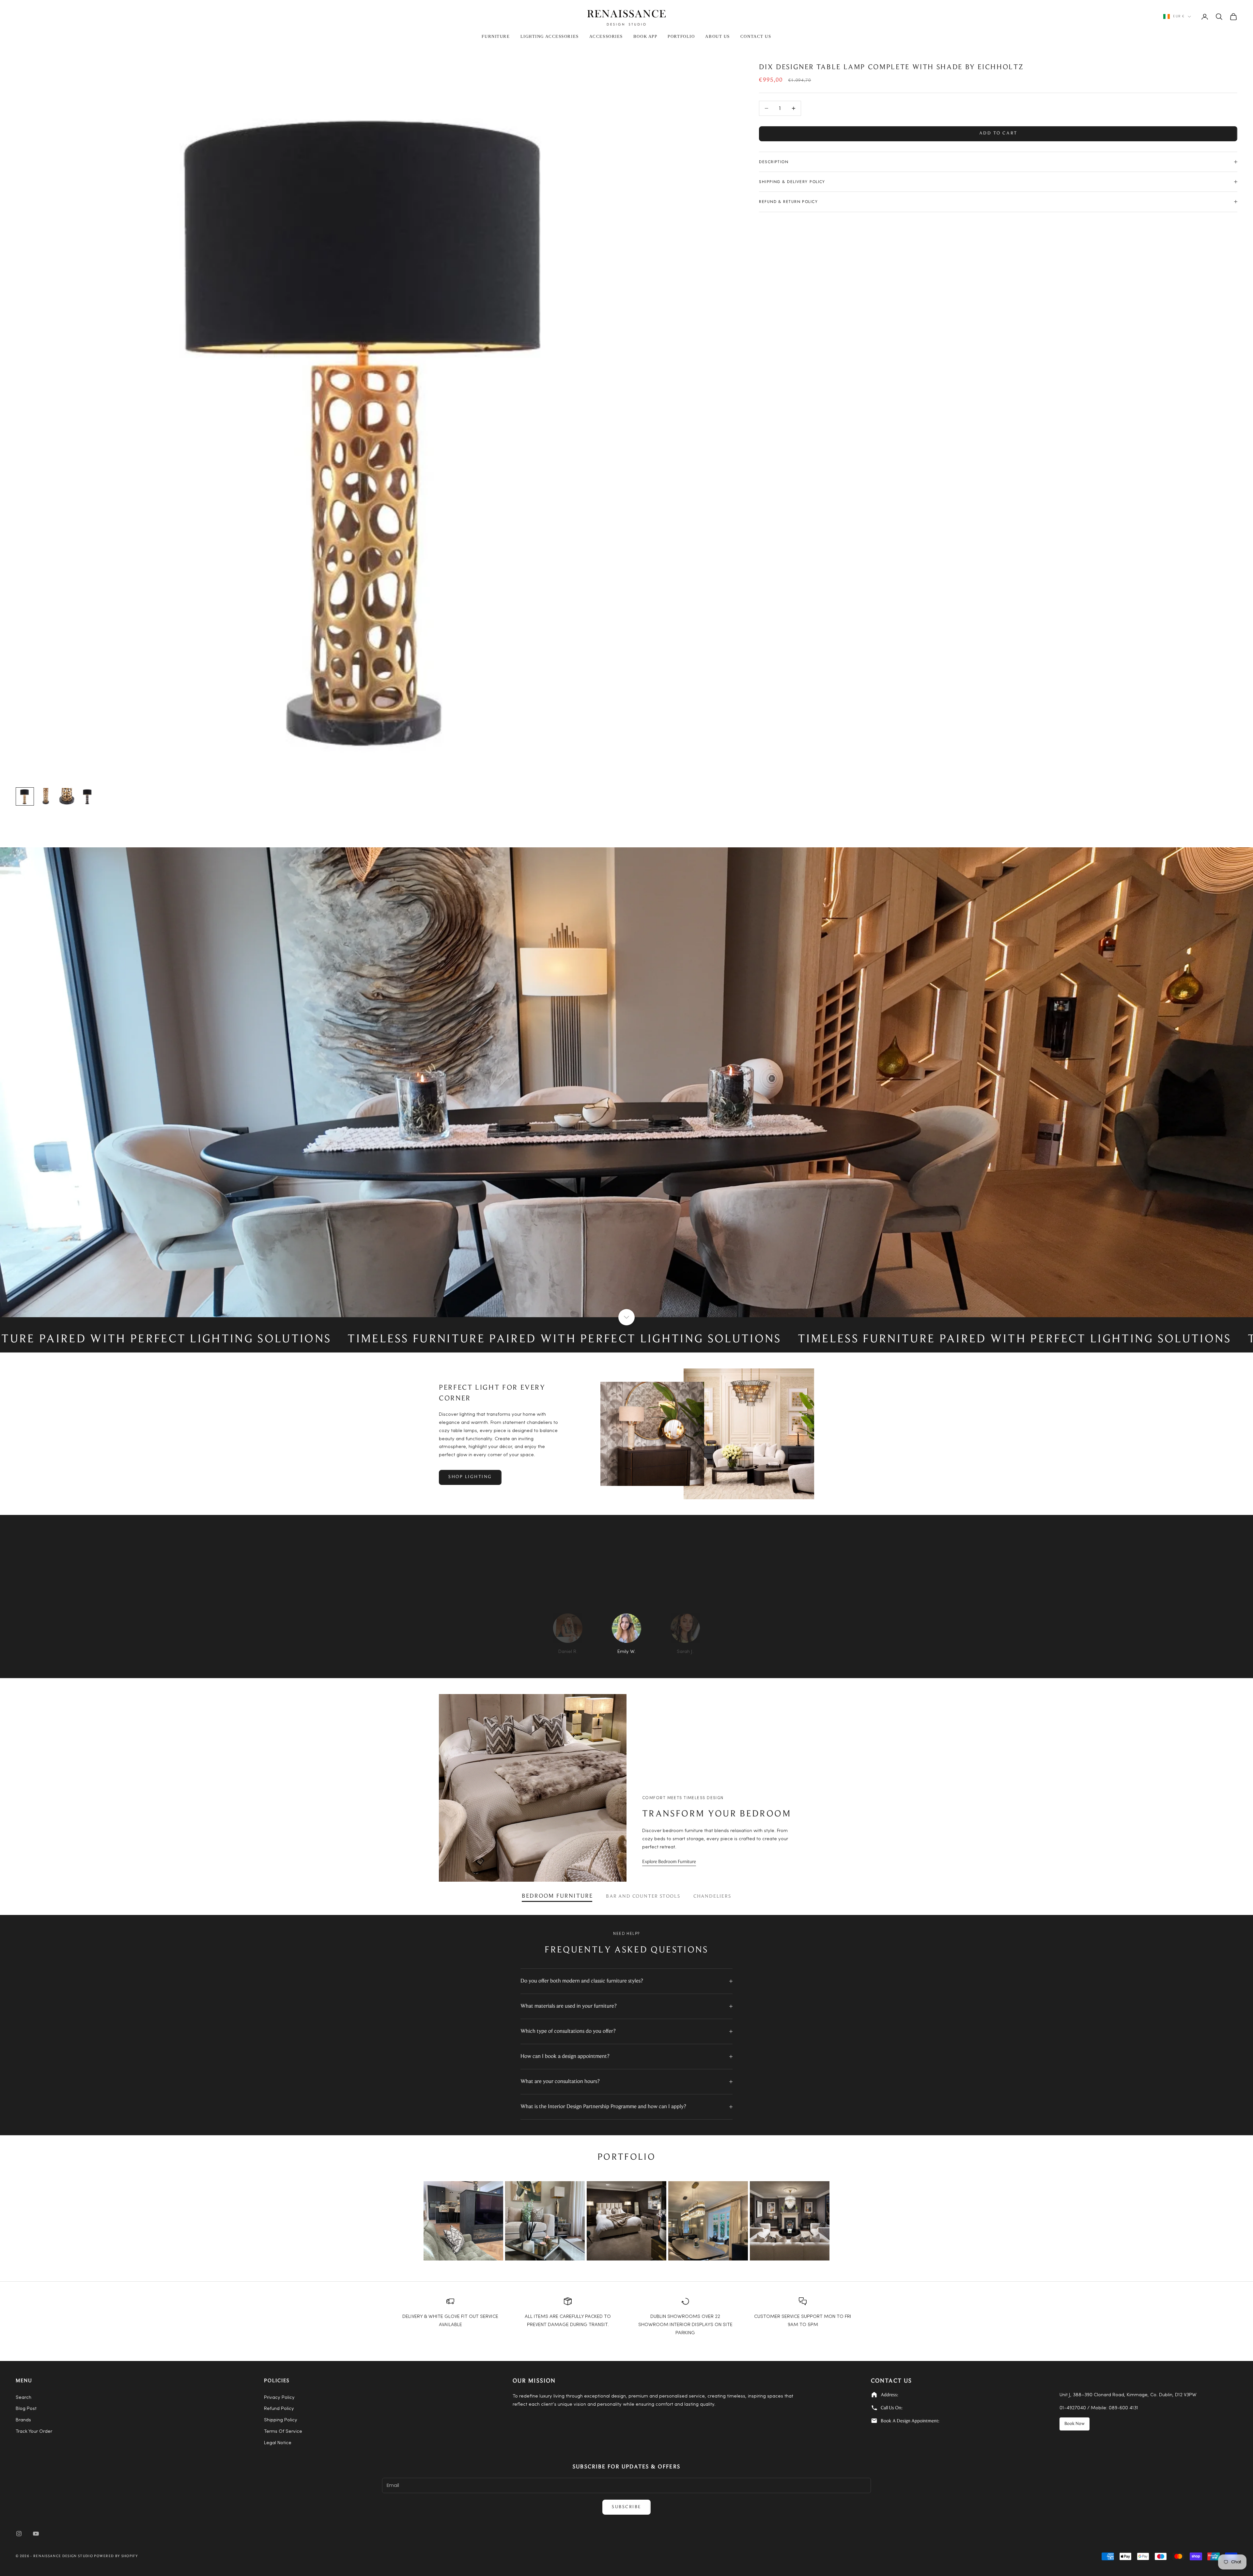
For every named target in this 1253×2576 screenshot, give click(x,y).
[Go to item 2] (46, 796)
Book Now (1075, 2424)
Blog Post (26, 2409)
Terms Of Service (283, 2432)
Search (23, 2398)
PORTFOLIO (681, 36)
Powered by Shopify (116, 2556)
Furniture (496, 36)
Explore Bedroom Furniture (669, 1862)
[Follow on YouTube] (36, 2534)
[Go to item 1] (25, 796)
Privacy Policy (279, 2398)
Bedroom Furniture (557, 1896)
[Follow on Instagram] (19, 2534)
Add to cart (998, 133)
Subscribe (626, 2507)
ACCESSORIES (606, 36)
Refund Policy (279, 2409)
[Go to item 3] (67, 796)
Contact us (756, 36)
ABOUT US (717, 36)
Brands (23, 2420)
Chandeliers (712, 1897)
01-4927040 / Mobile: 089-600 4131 (1099, 2408)
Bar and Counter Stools (643, 1897)
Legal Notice (278, 2443)
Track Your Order (34, 2432)
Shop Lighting (470, 1477)
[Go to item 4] (87, 796)
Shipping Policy (281, 2420)
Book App (645, 36)
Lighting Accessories (550, 36)
